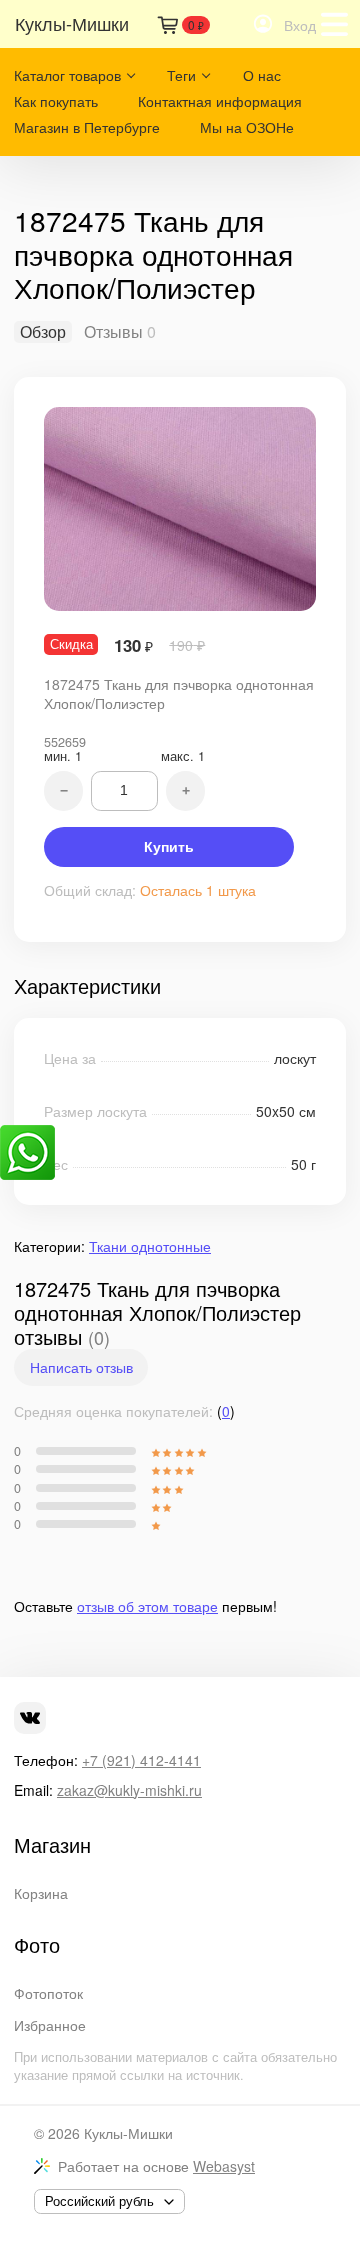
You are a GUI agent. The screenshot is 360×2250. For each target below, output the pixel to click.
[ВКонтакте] (30, 1718)
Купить (169, 847)
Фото (37, 1945)
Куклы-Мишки (128, 2133)
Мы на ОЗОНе (247, 127)
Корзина (41, 1893)
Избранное (50, 2025)
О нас (262, 75)
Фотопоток (48, 1993)
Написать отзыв (81, 1367)
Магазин (52, 1845)
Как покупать (56, 101)
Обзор (43, 332)
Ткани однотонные (150, 1246)
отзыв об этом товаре (147, 1606)
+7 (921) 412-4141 (141, 1760)
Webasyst (224, 2166)
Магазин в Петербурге (87, 127)
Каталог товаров (67, 75)
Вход (300, 25)
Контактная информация (220, 101)
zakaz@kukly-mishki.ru (129, 1790)
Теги (181, 75)
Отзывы (113, 332)
